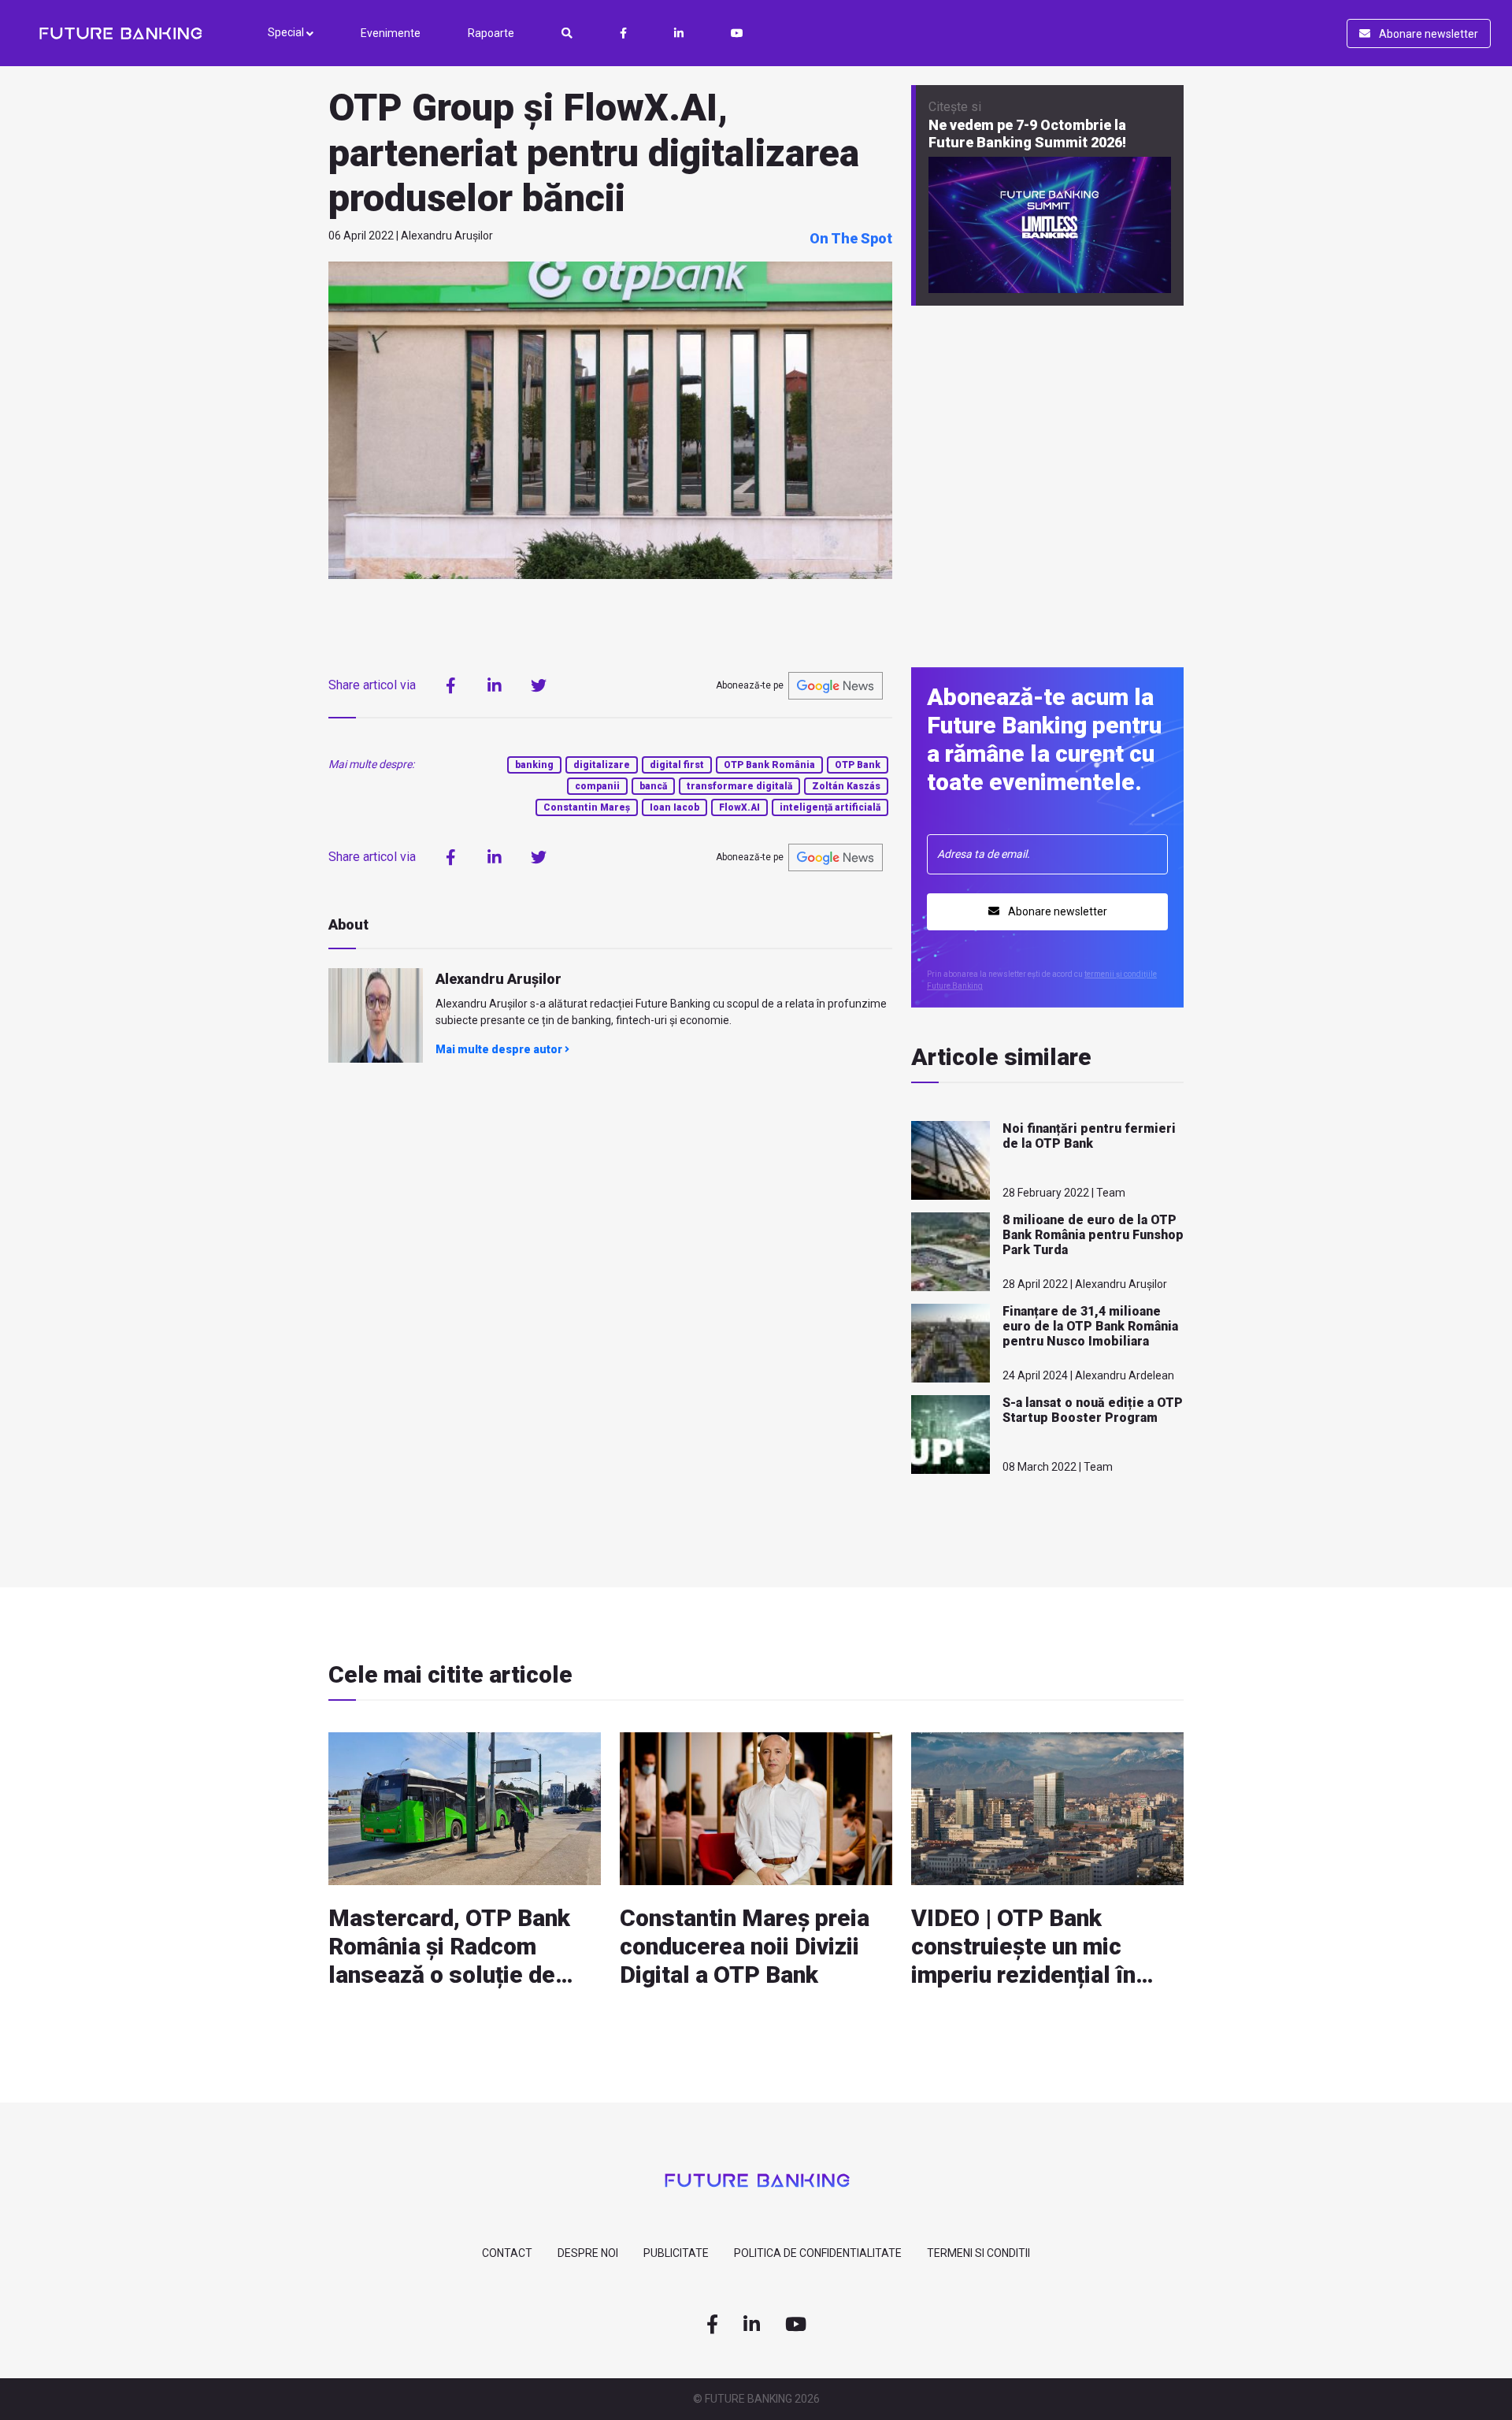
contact (507, 2253)
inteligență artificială (830, 807)
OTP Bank (858, 765)
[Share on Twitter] (539, 685)
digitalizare (602, 765)
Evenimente (391, 33)
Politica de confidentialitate (818, 2253)
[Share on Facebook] (450, 685)
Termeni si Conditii (978, 2253)
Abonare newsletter (1427, 34)
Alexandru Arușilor (498, 979)
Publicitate (676, 2253)
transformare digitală (739, 786)
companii (597, 786)
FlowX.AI (739, 807)
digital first (677, 765)
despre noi (588, 2253)
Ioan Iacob (674, 807)
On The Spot (851, 238)
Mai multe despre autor (500, 1049)
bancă (653, 786)
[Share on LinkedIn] (495, 685)
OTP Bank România (769, 765)
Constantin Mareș (587, 807)
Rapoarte (491, 33)
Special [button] (287, 32)
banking (534, 765)
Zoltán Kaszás (846, 786)
